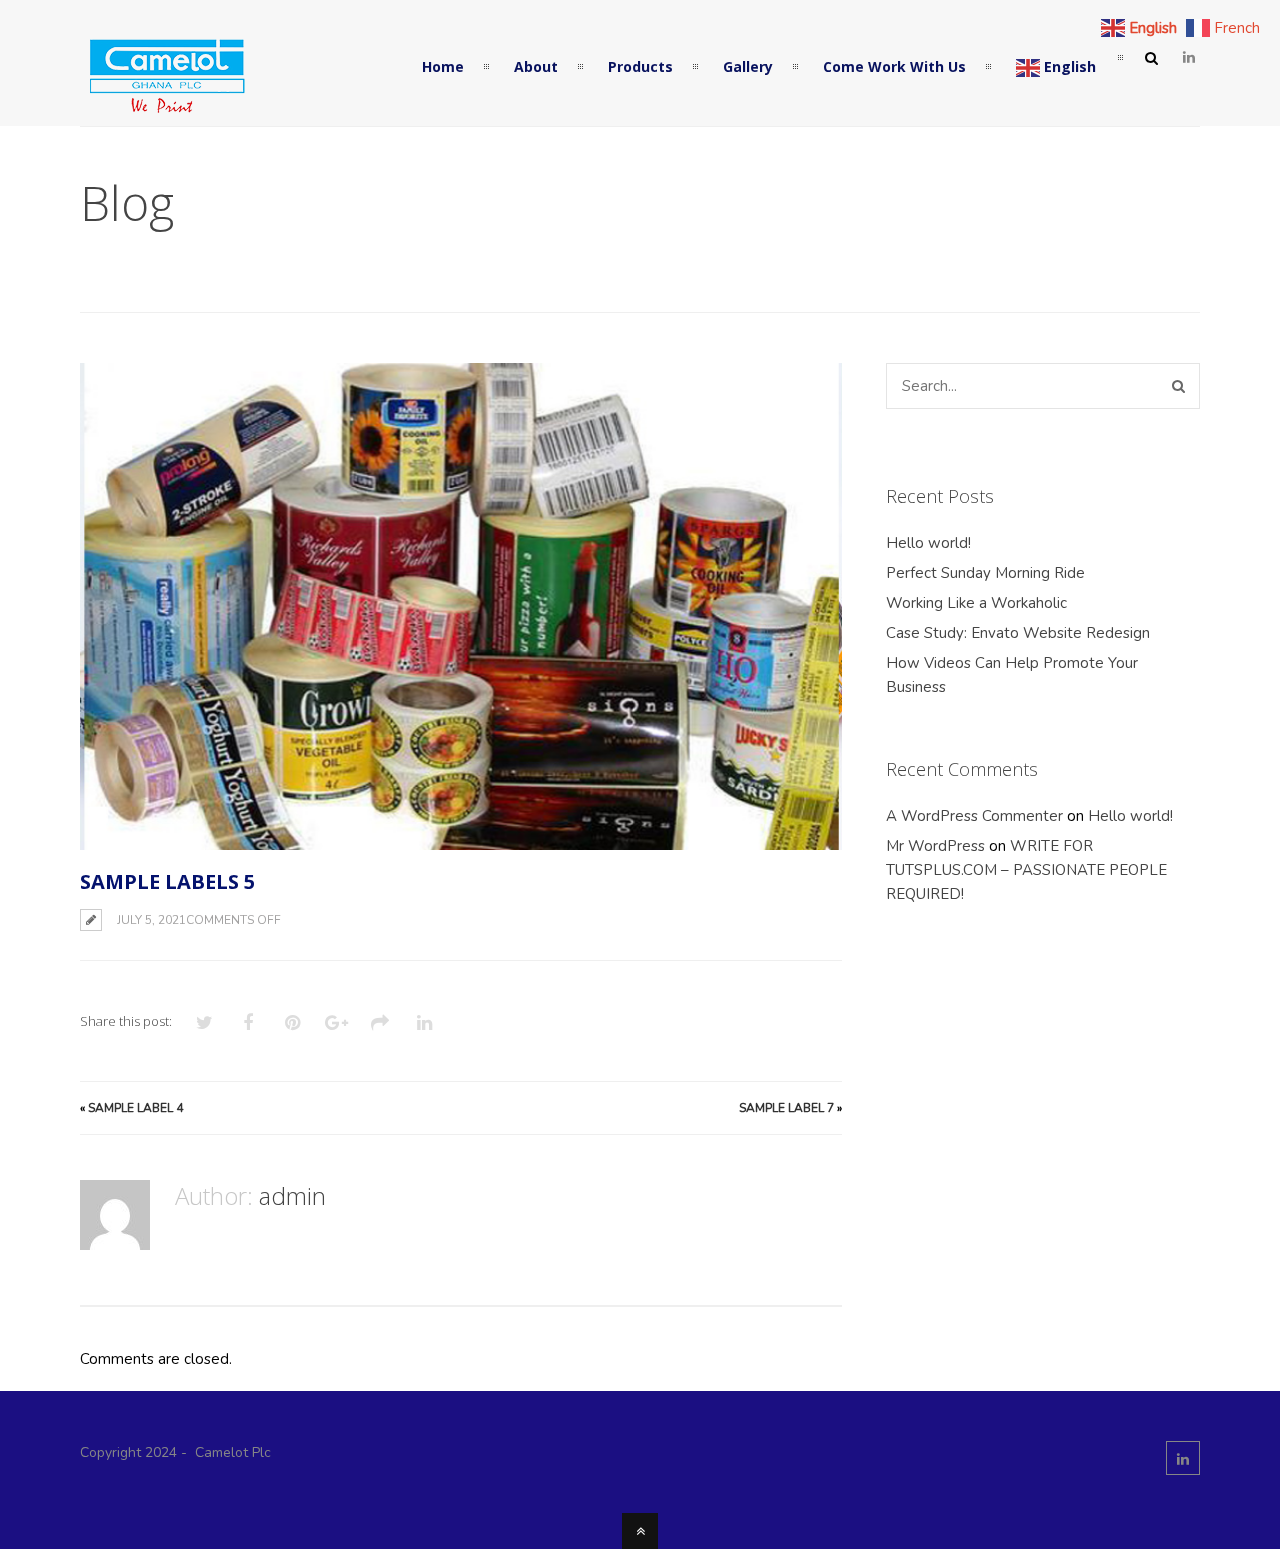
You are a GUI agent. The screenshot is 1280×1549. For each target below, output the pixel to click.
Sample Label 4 (135, 1108)
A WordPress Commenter (974, 816)
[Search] (1178, 386)
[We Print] (165, 109)
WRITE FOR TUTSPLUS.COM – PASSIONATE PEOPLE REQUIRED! (1026, 870)
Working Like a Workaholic (976, 603)
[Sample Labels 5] (461, 606)
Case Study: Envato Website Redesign (1018, 633)
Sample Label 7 (786, 1108)
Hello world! (928, 543)
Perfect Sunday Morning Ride (985, 573)
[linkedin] (1189, 58)
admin (292, 1195)
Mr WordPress (935, 846)
